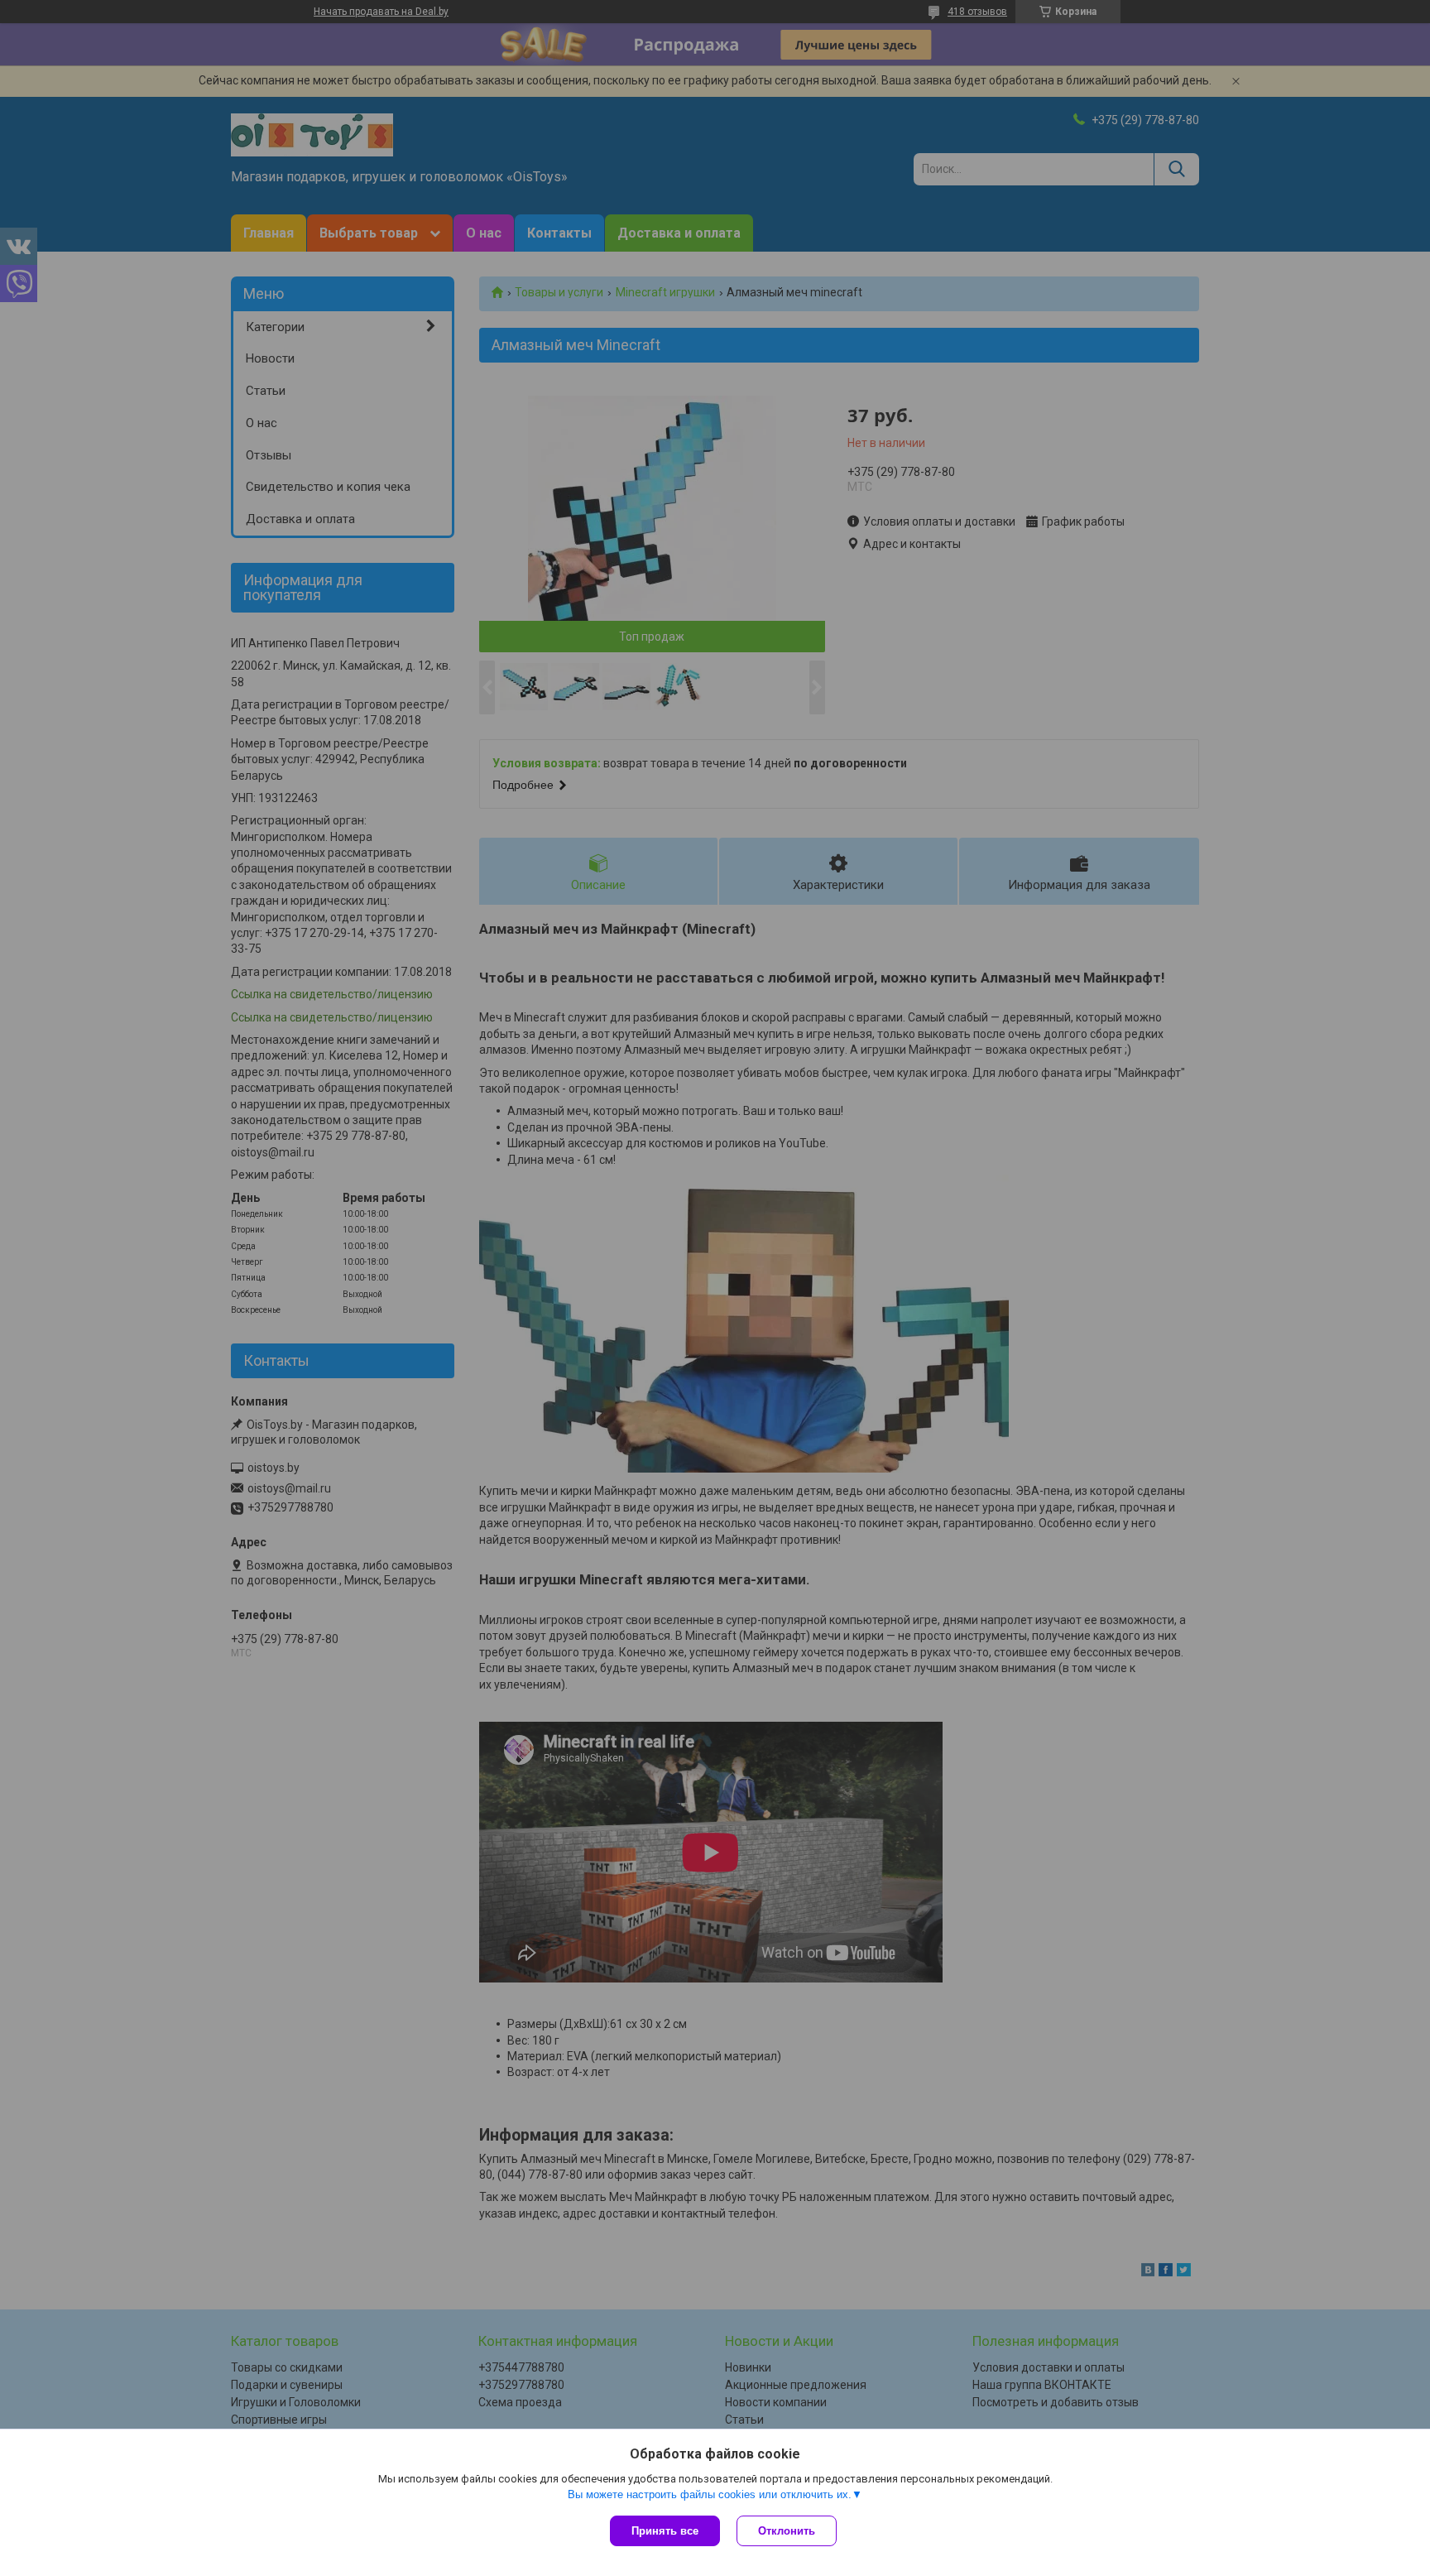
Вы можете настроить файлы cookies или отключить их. (710, 2494)
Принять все (665, 2531)
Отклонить (787, 2531)
